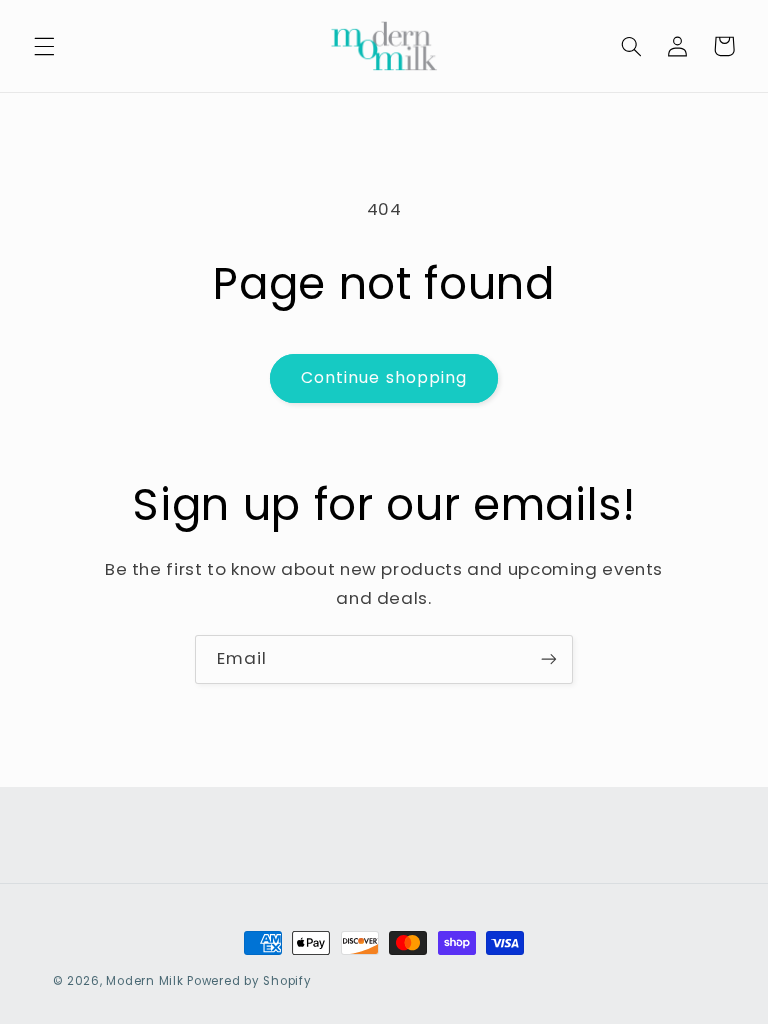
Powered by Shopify (249, 981)
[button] (44, 46)
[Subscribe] (549, 659)
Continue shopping (384, 377)
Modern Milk (144, 981)
